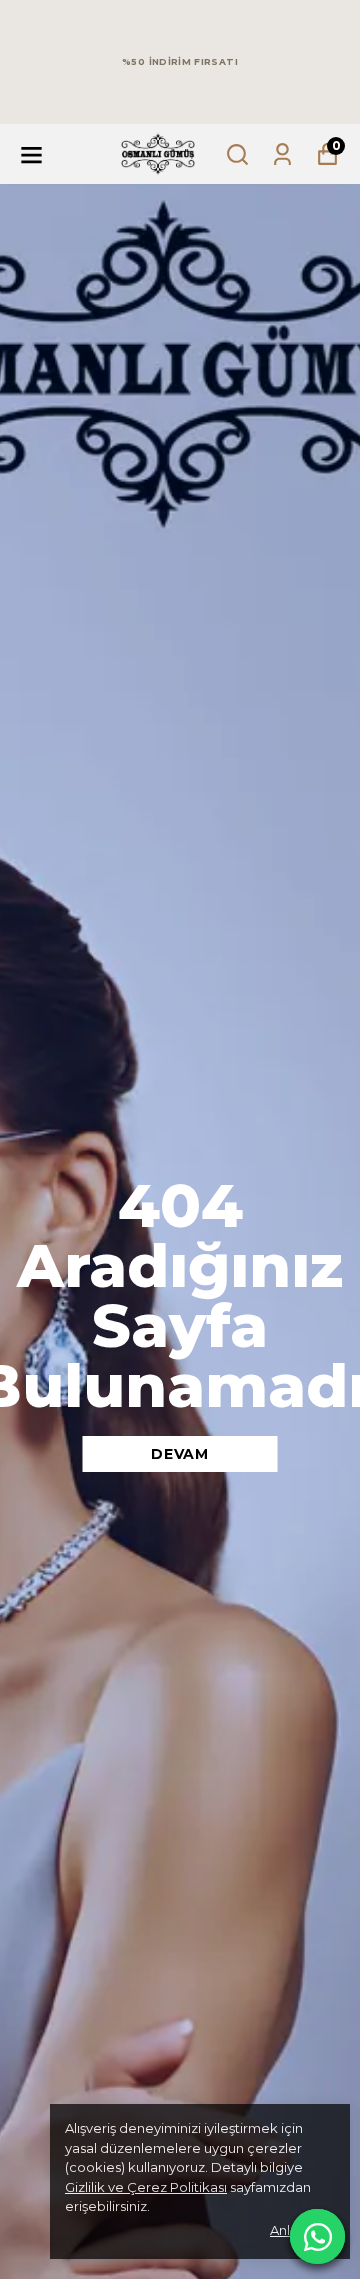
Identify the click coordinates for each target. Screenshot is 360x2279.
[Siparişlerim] (282, 154)
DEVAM (180, 1454)
